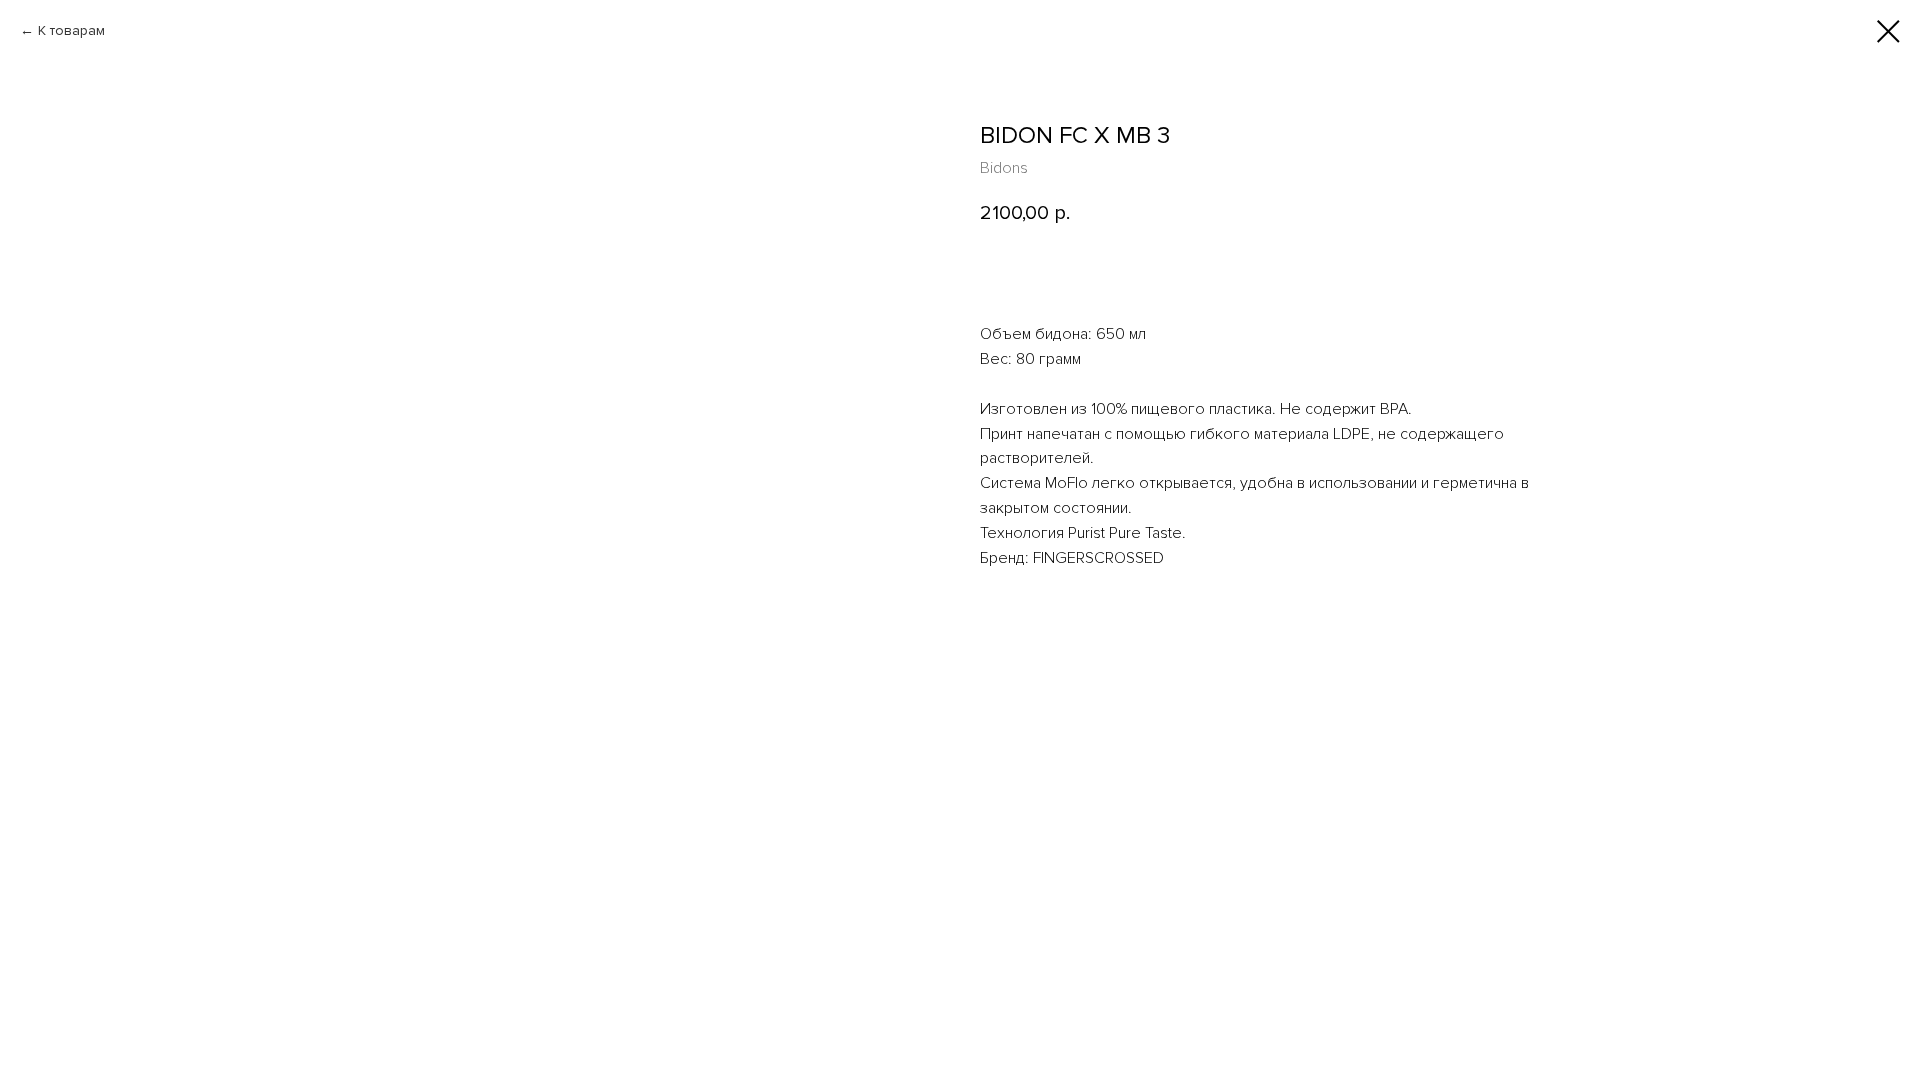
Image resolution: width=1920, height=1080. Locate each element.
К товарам (71, 30)
